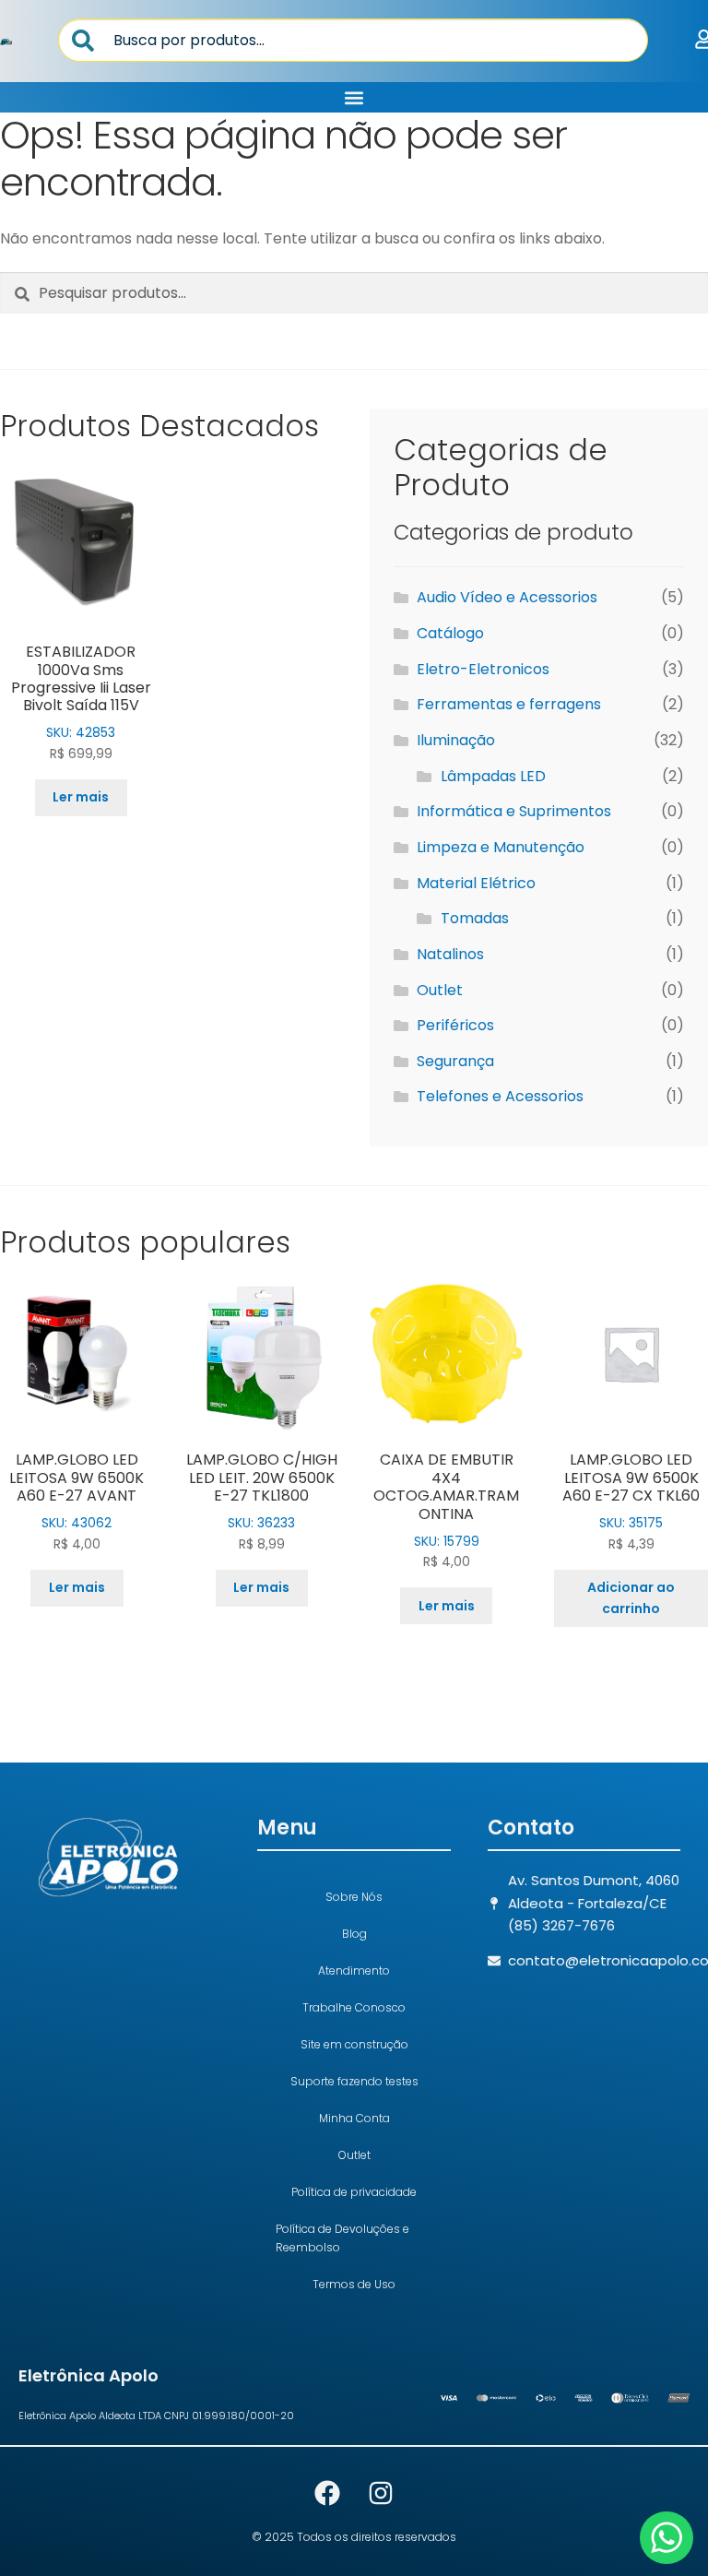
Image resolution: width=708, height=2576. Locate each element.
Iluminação (456, 740)
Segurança (455, 1061)
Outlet (440, 990)
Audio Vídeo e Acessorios (507, 597)
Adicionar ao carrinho (631, 1598)
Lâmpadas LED (493, 776)
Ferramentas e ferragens (509, 704)
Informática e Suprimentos (514, 811)
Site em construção (354, 2044)
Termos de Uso (354, 2284)
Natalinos (450, 954)
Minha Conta (354, 2118)
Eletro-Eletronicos (483, 669)
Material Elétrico (476, 883)
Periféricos (455, 1025)
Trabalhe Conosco (354, 2007)
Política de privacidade (354, 2192)
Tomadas (475, 918)
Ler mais (81, 797)
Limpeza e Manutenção (501, 847)
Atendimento (354, 1971)
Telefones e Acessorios (500, 1096)
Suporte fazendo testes (354, 2081)
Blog (354, 1934)
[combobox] (353, 40)
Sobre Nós (354, 1897)
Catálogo (450, 633)
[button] (354, 97)
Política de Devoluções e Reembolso (342, 2238)
